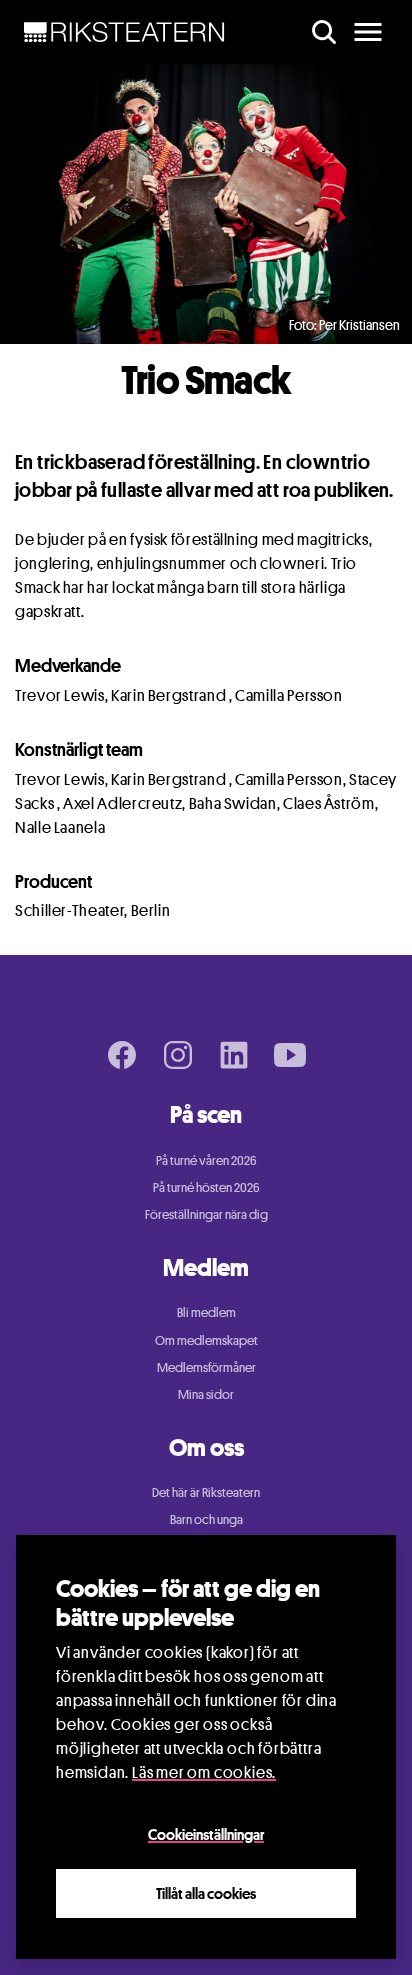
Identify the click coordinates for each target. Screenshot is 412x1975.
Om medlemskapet (206, 1340)
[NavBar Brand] (124, 32)
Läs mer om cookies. (204, 1772)
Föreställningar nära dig (206, 1214)
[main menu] (368, 32)
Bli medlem (206, 1312)
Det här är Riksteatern (206, 1492)
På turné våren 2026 (206, 1160)
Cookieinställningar (206, 1834)
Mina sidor (206, 1394)
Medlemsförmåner (206, 1367)
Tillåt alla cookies (206, 1893)
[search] (324, 32)
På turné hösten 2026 (206, 1187)
